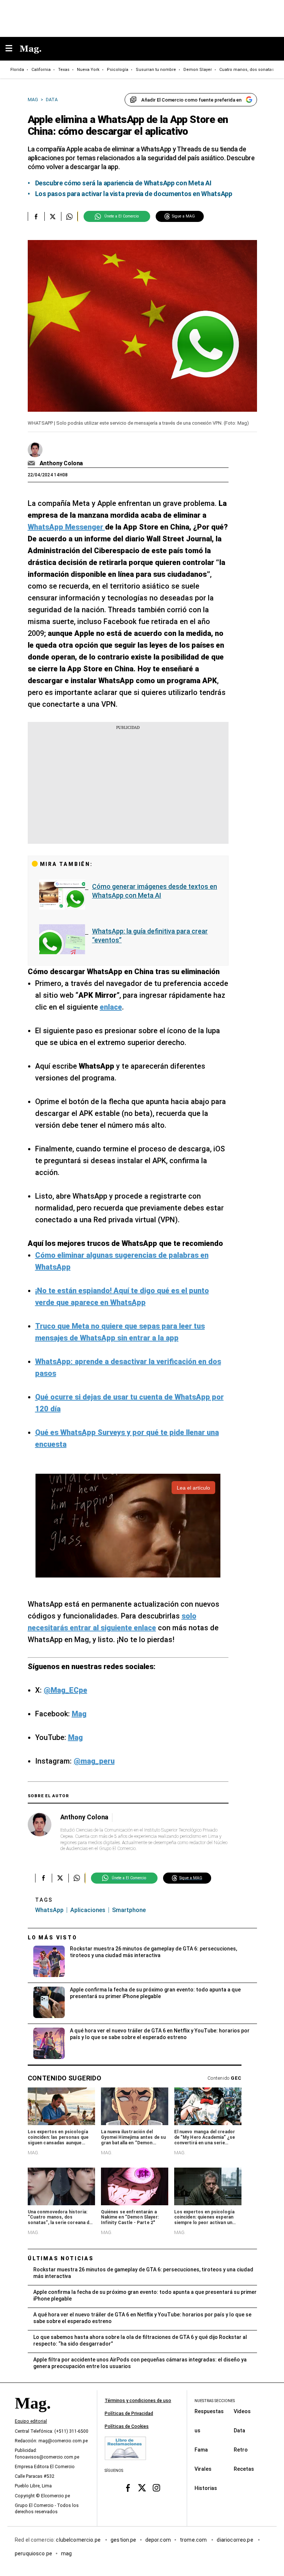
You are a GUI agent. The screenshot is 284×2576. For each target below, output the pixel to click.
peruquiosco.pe (33, 2553)
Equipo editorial (31, 2421)
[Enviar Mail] (32, 463)
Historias (206, 2488)
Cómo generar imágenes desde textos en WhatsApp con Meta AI (155, 891)
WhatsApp (49, 1910)
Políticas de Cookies (127, 2426)
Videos (242, 2411)
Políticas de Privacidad (129, 2414)
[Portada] (33, 2416)
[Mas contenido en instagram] (156, 2488)
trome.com (194, 2540)
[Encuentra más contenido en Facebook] (36, 216)
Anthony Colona (61, 463)
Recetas (244, 2469)
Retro (241, 2450)
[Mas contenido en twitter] (142, 2488)
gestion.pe (124, 2540)
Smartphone (129, 1910)
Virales (203, 2469)
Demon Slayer (198, 70)
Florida (17, 70)
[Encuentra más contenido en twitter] (53, 216)
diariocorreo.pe (235, 2540)
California (41, 70)
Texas (64, 70)
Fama (201, 2450)
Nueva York (88, 70)
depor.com (158, 2540)
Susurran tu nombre (156, 70)
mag (66, 2553)
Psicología (118, 70)
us (197, 2431)
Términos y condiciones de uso (138, 2401)
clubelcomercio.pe (79, 2540)
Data (239, 2431)
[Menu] (13, 49)
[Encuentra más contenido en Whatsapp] (69, 216)
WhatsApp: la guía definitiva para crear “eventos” (150, 936)
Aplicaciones (88, 1910)
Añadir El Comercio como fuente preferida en (191, 100)
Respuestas (209, 2411)
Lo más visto (53, 1938)
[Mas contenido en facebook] (128, 2488)
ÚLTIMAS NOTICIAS (61, 2258)
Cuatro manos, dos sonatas (247, 70)
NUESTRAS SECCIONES (215, 2401)
